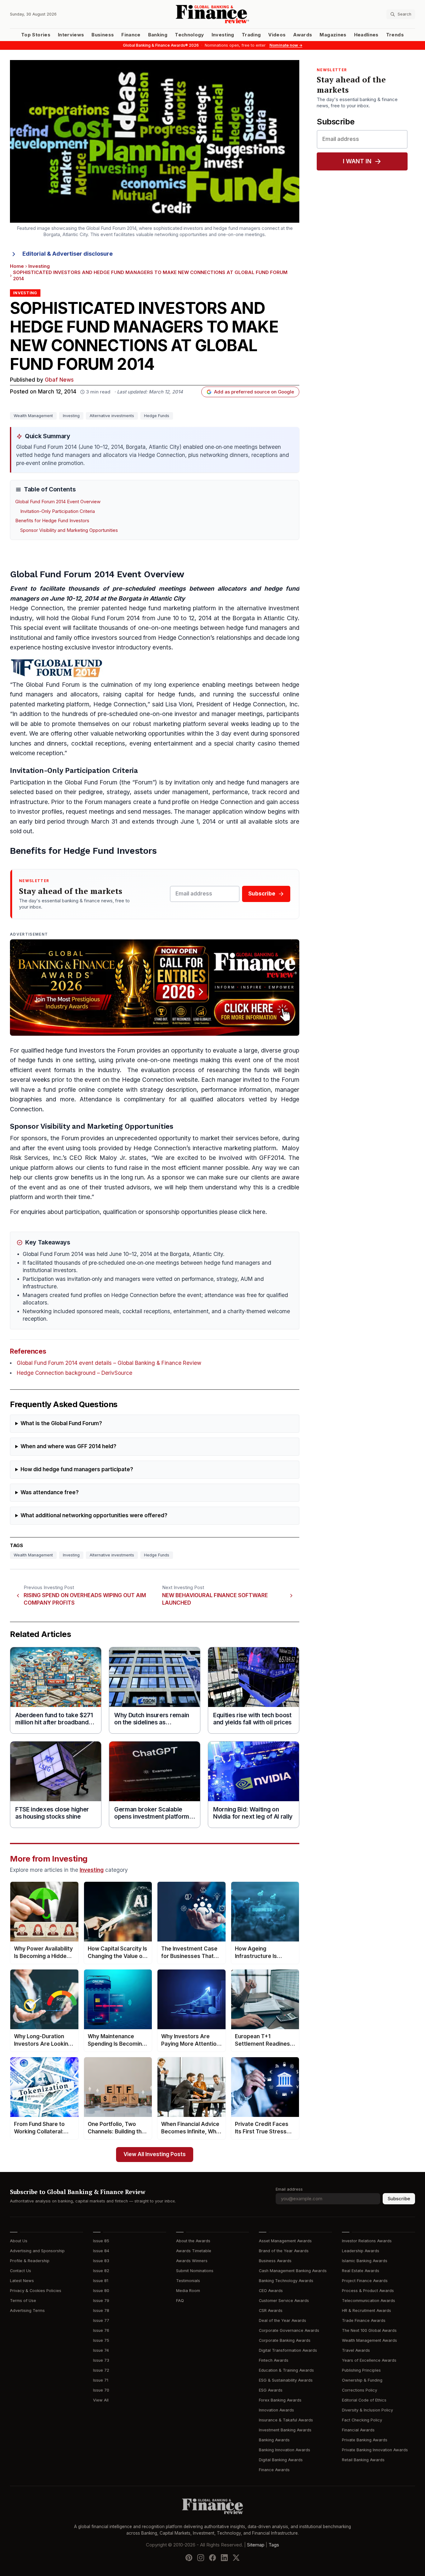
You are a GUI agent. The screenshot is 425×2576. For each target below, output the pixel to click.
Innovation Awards (276, 2410)
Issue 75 (101, 2340)
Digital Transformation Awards (288, 2350)
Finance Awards (274, 2470)
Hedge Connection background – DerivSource (75, 1373)
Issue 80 (101, 2291)
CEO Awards (271, 2291)
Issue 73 (101, 2360)
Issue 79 (101, 2301)
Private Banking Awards (365, 2440)
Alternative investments (112, 416)
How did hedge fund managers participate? (77, 1469)
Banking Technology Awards (286, 2281)
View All (101, 2400)
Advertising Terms (27, 2311)
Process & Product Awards (368, 2291)
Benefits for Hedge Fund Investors (52, 521)
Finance (131, 35)
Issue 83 (101, 2261)
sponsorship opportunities (182, 1212)
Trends (395, 35)
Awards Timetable (194, 2251)
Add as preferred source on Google (254, 392)
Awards (303, 35)
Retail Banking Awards (363, 2460)
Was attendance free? (50, 1493)
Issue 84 (101, 2251)
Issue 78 (101, 2311)
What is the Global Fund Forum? (61, 1423)
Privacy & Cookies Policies (36, 2291)
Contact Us (21, 2271)
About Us (19, 2241)
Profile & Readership (30, 2261)
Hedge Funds (157, 416)
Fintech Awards (274, 2360)
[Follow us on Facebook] (213, 2558)
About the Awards (193, 2241)
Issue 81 (101, 2281)
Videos (277, 35)
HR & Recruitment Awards (367, 2311)
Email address (289, 2189)
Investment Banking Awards (285, 2430)
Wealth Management (33, 416)
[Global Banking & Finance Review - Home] (212, 14)
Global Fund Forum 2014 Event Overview (58, 502)
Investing (223, 35)
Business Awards (275, 2261)
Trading (251, 35)
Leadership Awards (361, 2251)
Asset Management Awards (285, 2241)
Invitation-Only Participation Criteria (58, 511)
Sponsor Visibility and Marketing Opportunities (69, 530)
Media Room (188, 2291)
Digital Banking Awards (281, 2460)
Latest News (22, 2281)
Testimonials (188, 2281)
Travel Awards (356, 2350)
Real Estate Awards (361, 2271)
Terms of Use (23, 2301)
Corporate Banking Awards (285, 2340)
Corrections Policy (360, 2390)
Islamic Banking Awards (365, 2261)
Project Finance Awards (365, 2281)
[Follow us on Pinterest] (189, 2558)
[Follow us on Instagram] (201, 2558)
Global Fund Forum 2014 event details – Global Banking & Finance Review (109, 1363)
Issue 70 (101, 2390)
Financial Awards (358, 2430)
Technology (189, 35)
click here (252, 1212)
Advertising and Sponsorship (37, 2251)
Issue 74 (101, 2350)
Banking (158, 35)
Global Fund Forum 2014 (106, 618)
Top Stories (36, 35)
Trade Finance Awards (364, 2320)
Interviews (71, 35)
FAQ (180, 2301)
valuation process (170, 1070)
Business (103, 35)
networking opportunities (150, 734)
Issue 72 (101, 2370)
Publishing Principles (361, 2370)
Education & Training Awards (286, 2370)
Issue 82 (101, 2271)
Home (17, 266)
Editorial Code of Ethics (364, 2400)
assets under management (171, 792)
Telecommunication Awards (369, 2301)
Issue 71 (101, 2380)
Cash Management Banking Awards (293, 2271)
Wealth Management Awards (369, 2340)
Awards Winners (192, 2261)
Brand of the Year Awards (284, 2251)
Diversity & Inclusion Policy (367, 2410)
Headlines (366, 35)
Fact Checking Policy (362, 2420)
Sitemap (256, 2545)
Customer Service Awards (284, 2301)
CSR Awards (271, 2311)
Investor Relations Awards (367, 2241)
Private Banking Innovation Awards (375, 2450)
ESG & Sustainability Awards (286, 2380)
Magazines (333, 35)
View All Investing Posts (155, 2154)
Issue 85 (101, 2241)
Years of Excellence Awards (369, 2360)
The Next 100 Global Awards (369, 2330)
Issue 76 (101, 2330)
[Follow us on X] (236, 2558)
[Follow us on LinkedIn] (224, 2558)
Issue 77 (101, 2320)
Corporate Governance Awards (289, 2330)
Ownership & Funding (362, 2380)
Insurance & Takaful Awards (286, 2420)
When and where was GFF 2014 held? (68, 1446)
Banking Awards (274, 2440)
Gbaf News (59, 380)
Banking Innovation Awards (285, 2450)
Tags (274, 2545)
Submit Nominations (195, 2271)
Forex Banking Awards (280, 2400)
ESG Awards (271, 2390)
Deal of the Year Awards (283, 2320)
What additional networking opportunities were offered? (94, 1516)
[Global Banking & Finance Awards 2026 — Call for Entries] (155, 988)
